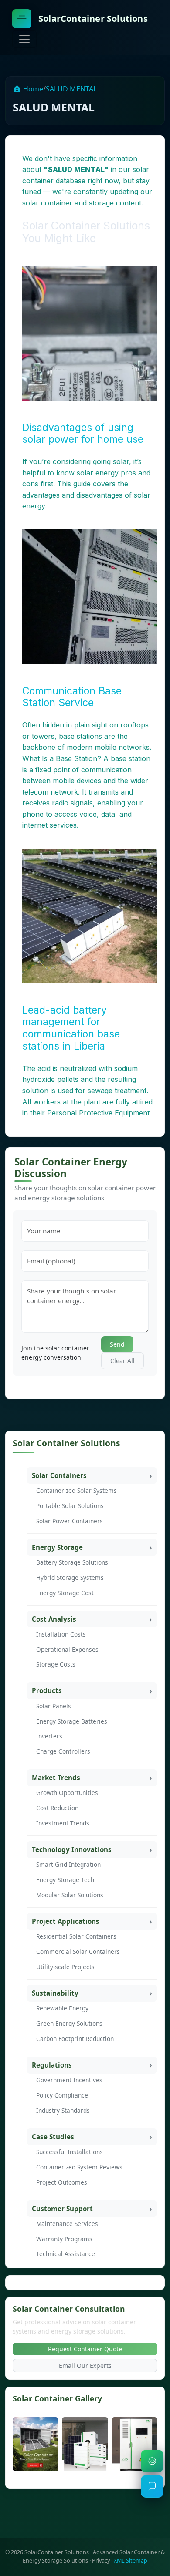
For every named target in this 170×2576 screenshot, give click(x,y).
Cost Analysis (54, 1619)
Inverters (49, 1736)
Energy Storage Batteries (72, 1721)
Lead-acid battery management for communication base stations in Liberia (71, 1028)
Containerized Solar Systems (76, 1490)
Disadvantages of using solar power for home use (83, 434)
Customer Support (62, 2209)
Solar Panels (54, 1706)
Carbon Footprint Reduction (75, 2039)
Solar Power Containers (70, 1521)
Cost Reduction (57, 1808)
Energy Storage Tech (65, 1880)
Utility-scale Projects (65, 1967)
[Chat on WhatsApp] (152, 2461)
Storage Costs (56, 1664)
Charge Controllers (63, 1751)
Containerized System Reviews (79, 2167)
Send (117, 1344)
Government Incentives (69, 2080)
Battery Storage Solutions (72, 1562)
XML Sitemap (131, 2561)
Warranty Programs (64, 2239)
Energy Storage (57, 1547)
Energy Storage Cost (65, 1593)
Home (32, 89)
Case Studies (53, 2137)
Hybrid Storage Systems (70, 1578)
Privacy (101, 2561)
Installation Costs (61, 1634)
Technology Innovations (72, 1849)
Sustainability (55, 1993)
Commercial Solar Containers (78, 1951)
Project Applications (66, 1921)
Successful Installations (70, 2152)
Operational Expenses (67, 1649)
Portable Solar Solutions (70, 1506)
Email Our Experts (85, 2366)
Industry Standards (63, 2110)
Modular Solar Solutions (70, 1895)
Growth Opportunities (67, 1793)
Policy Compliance (62, 2095)
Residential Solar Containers (76, 1936)
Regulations (52, 2065)
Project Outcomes (62, 2182)
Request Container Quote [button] (85, 2349)
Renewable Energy (62, 2008)
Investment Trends (63, 1823)
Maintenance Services (67, 2224)
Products (47, 1690)
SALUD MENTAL (71, 89)
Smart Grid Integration (68, 1864)
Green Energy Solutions (69, 2023)
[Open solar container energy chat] (152, 2486)
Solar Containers (59, 1475)
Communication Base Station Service (72, 697)
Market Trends (56, 1778)
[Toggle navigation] (24, 39)
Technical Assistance (66, 2254)
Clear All (122, 1361)
